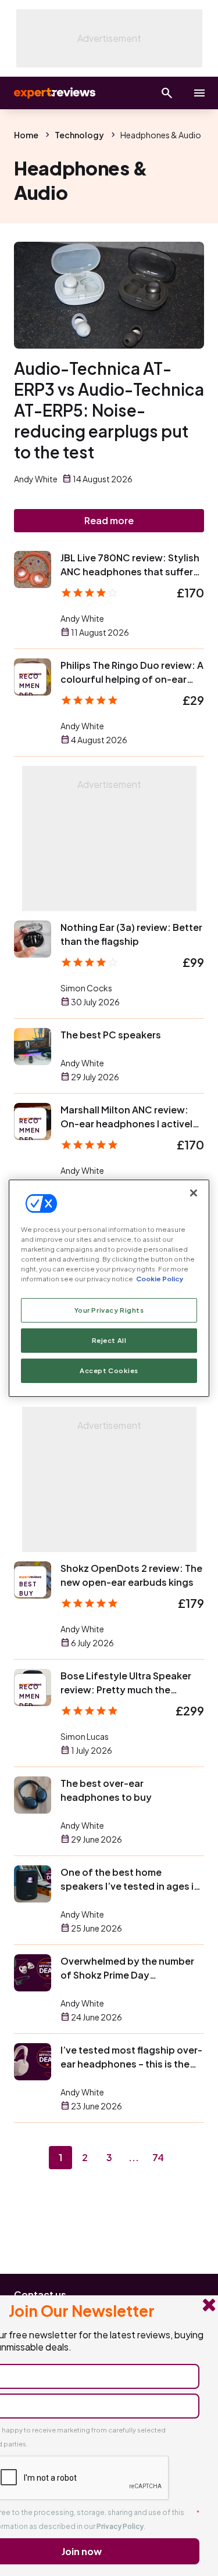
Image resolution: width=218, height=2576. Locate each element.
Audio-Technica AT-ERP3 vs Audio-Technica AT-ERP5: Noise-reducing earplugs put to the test (109, 410)
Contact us (40, 2294)
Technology (79, 135)
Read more (109, 520)
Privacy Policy (120, 2526)
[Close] (194, 1192)
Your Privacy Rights (109, 1310)
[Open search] (167, 93)
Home (26, 135)
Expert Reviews (53, 93)
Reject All (109, 1340)
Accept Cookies (109, 1371)
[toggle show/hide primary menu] (199, 93)
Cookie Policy (160, 1279)
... (134, 2157)
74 (158, 2157)
